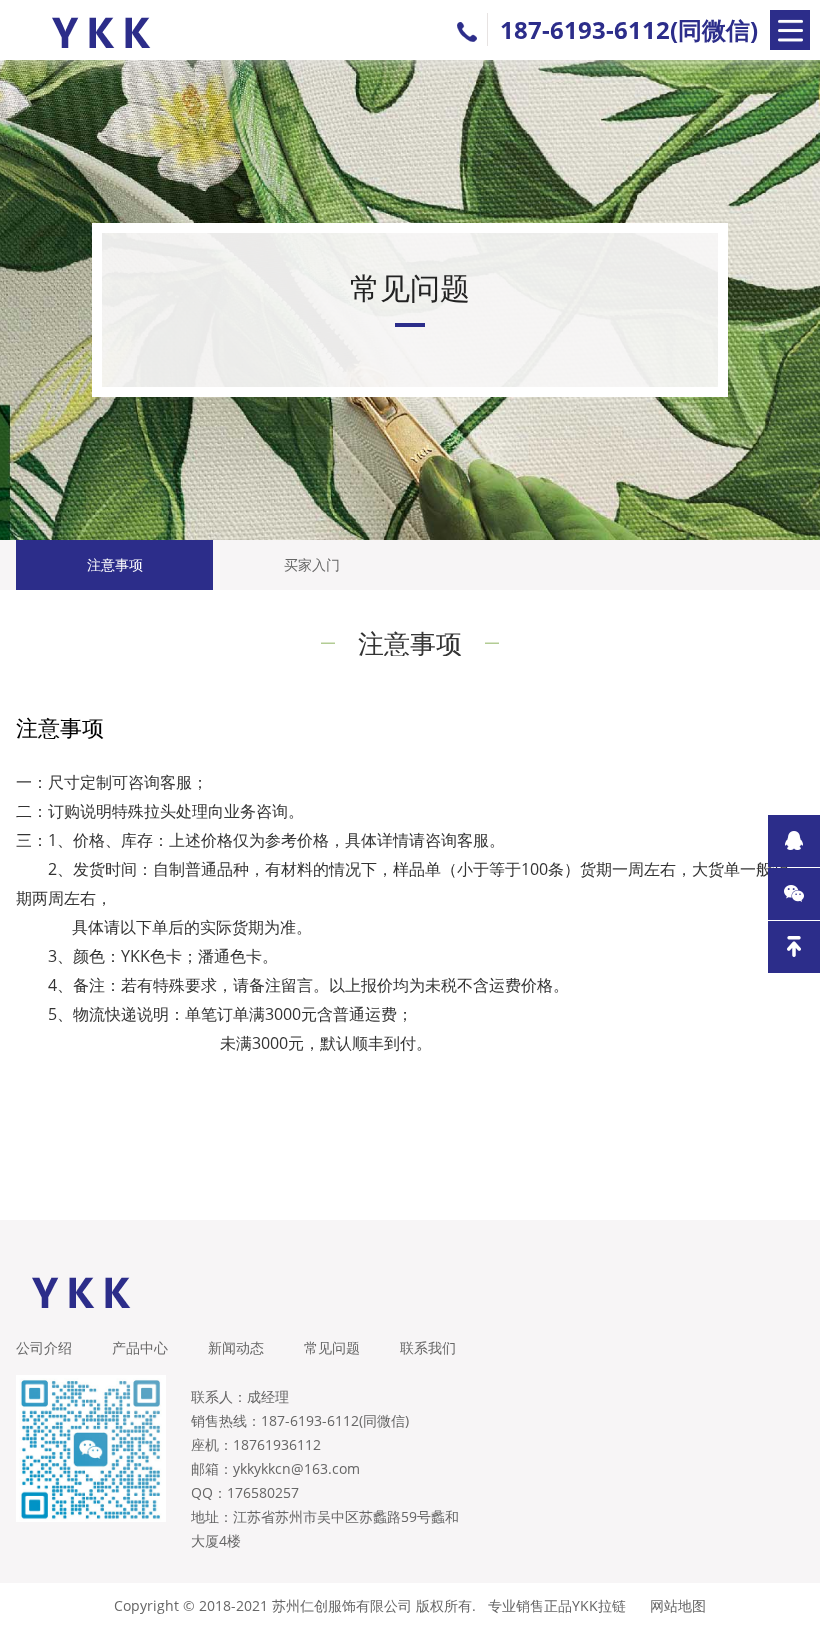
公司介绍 (44, 1347)
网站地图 (678, 1605)
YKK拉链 (599, 1605)
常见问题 (332, 1347)
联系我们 (428, 1347)
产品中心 (140, 1347)
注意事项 (115, 564)
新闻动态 (236, 1347)
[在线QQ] (794, 841)
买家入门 (312, 564)
